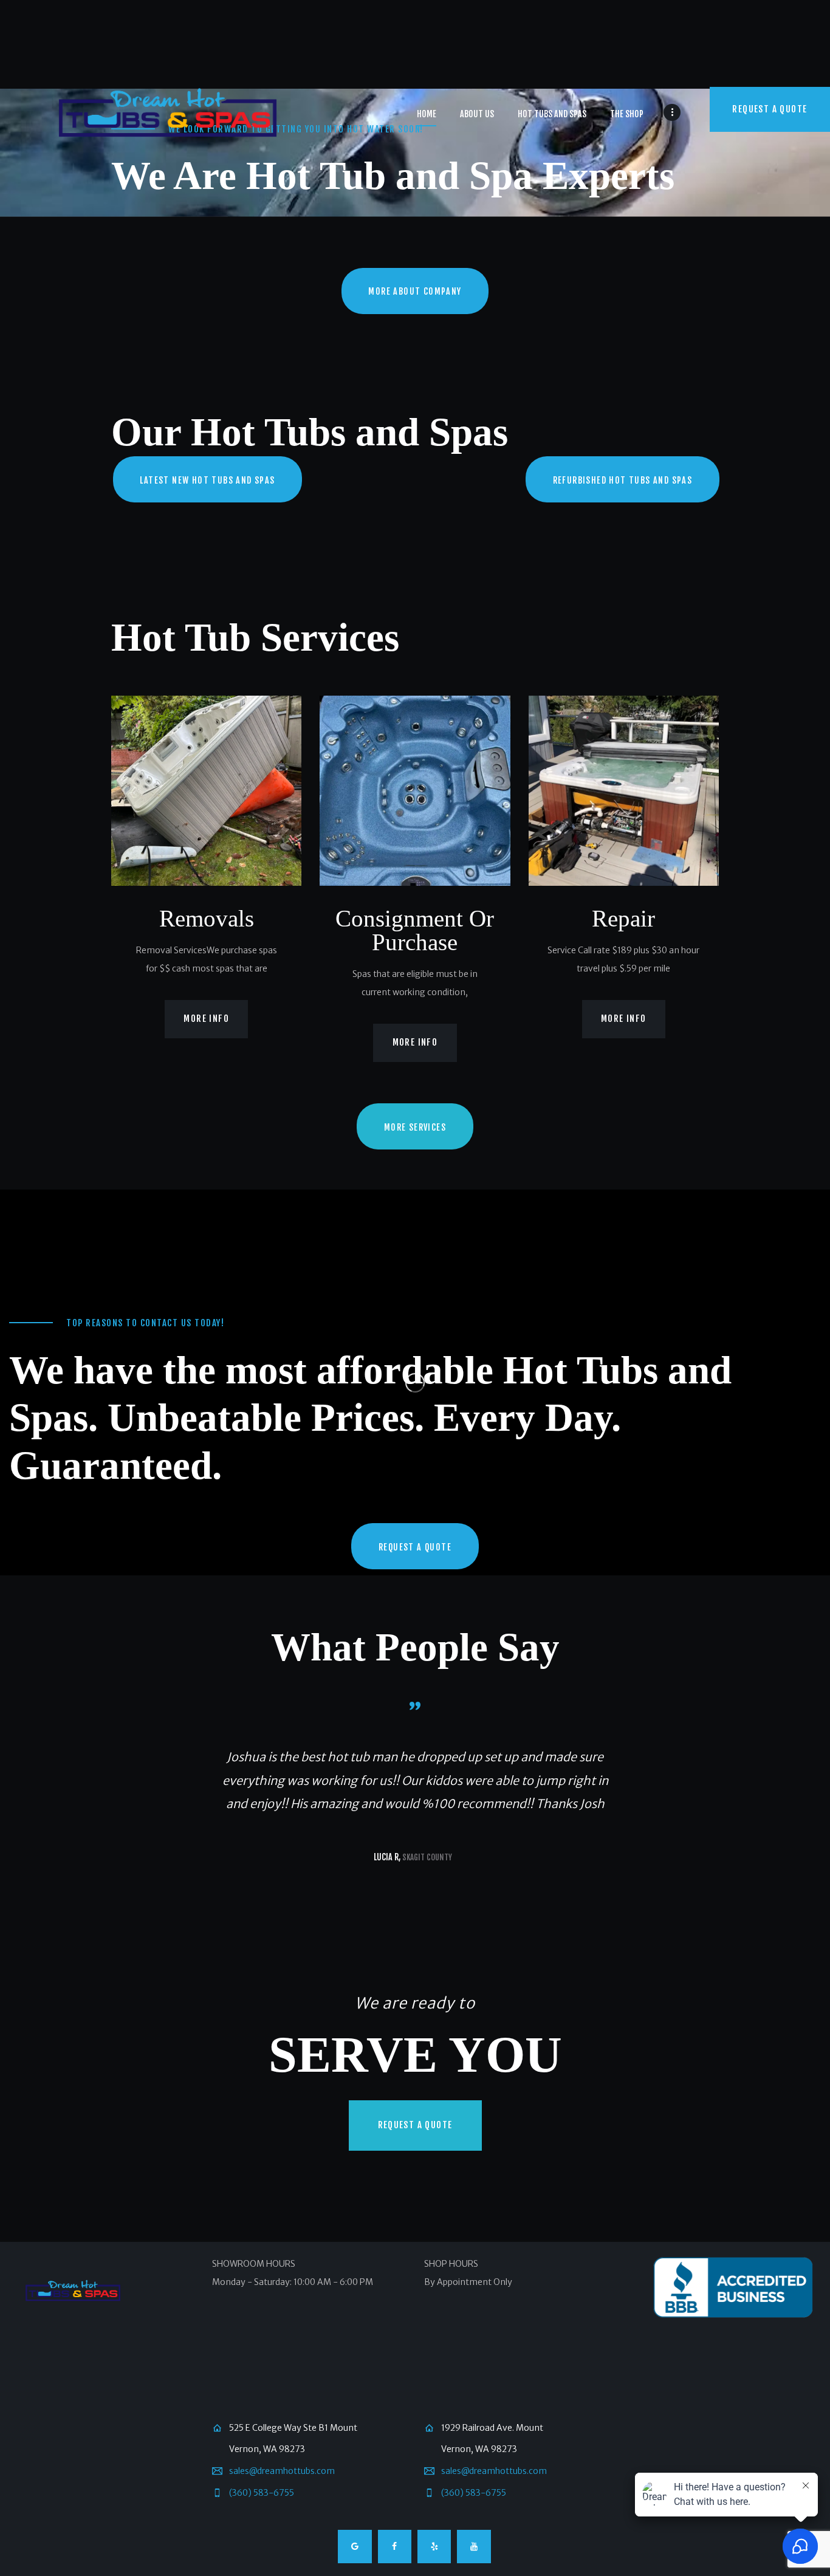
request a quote (415, 2125)
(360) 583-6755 (262, 2493)
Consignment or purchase (415, 930)
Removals (207, 918)
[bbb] (733, 2289)
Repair (623, 918)
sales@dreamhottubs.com (282, 2471)
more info (206, 1019)
